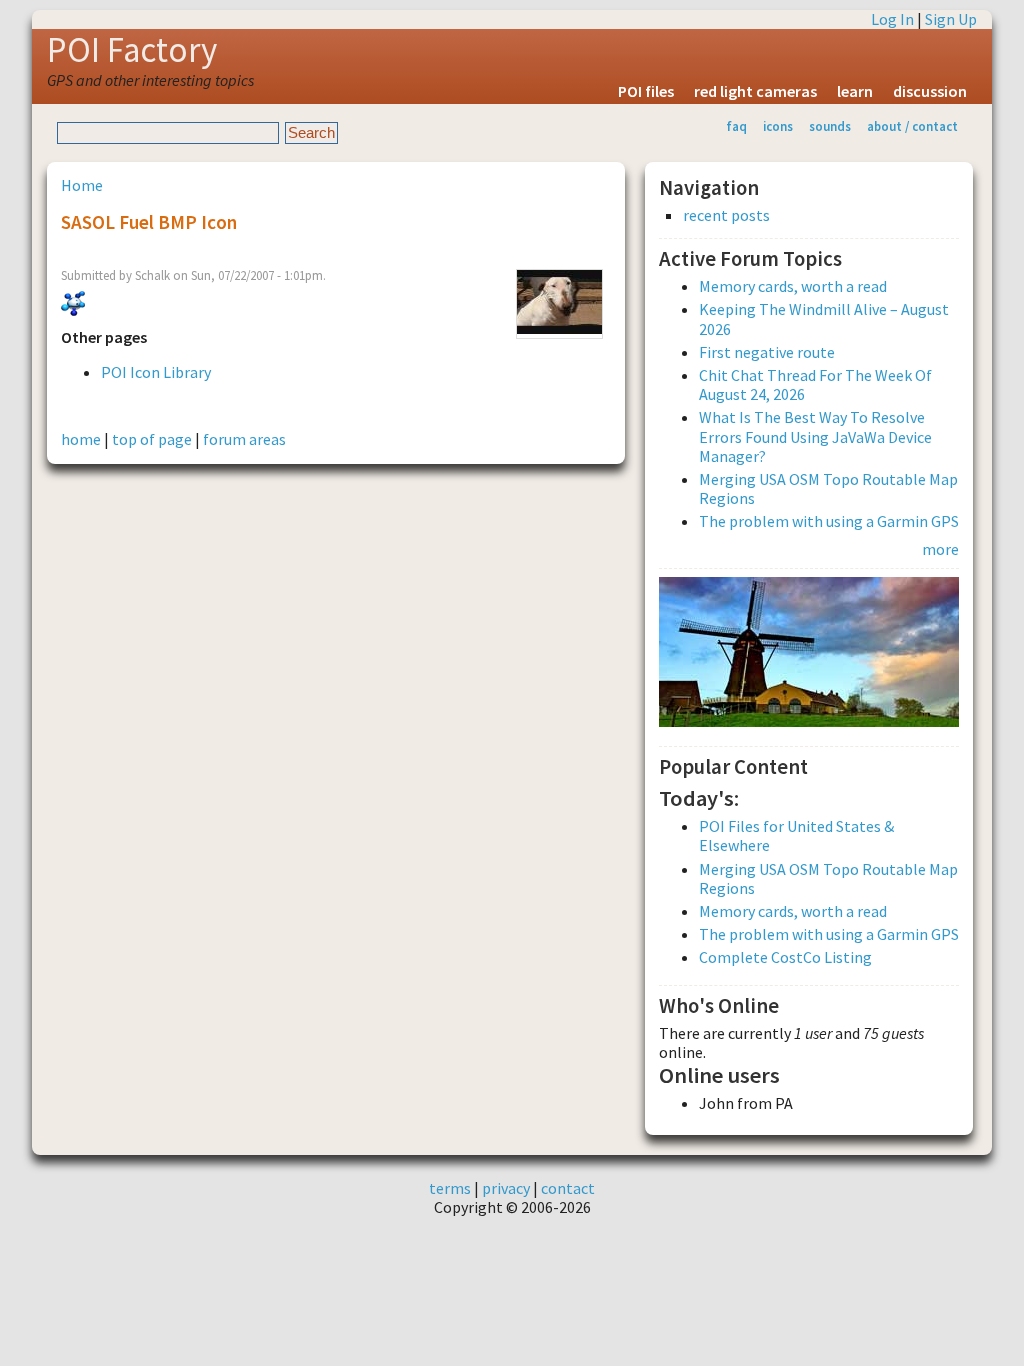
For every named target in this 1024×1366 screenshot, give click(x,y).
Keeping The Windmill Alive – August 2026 (824, 318)
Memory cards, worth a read (793, 286)
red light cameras (755, 91)
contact (568, 1188)
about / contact (912, 126)
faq (736, 126)
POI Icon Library (156, 372)
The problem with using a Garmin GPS (829, 521)
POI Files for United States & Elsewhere (796, 835)
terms (450, 1188)
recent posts (726, 215)
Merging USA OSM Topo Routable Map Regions (828, 488)
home (81, 439)
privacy (506, 1188)
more (940, 549)
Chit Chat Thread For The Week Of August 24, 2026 (815, 384)
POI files (646, 91)
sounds (830, 126)
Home (82, 185)
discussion (930, 91)
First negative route (767, 352)
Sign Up (951, 19)
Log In (892, 19)
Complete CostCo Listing (785, 957)
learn (855, 91)
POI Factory (132, 50)
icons (778, 126)
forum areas (244, 439)
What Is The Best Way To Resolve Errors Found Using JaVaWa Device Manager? (815, 436)
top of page (152, 439)
